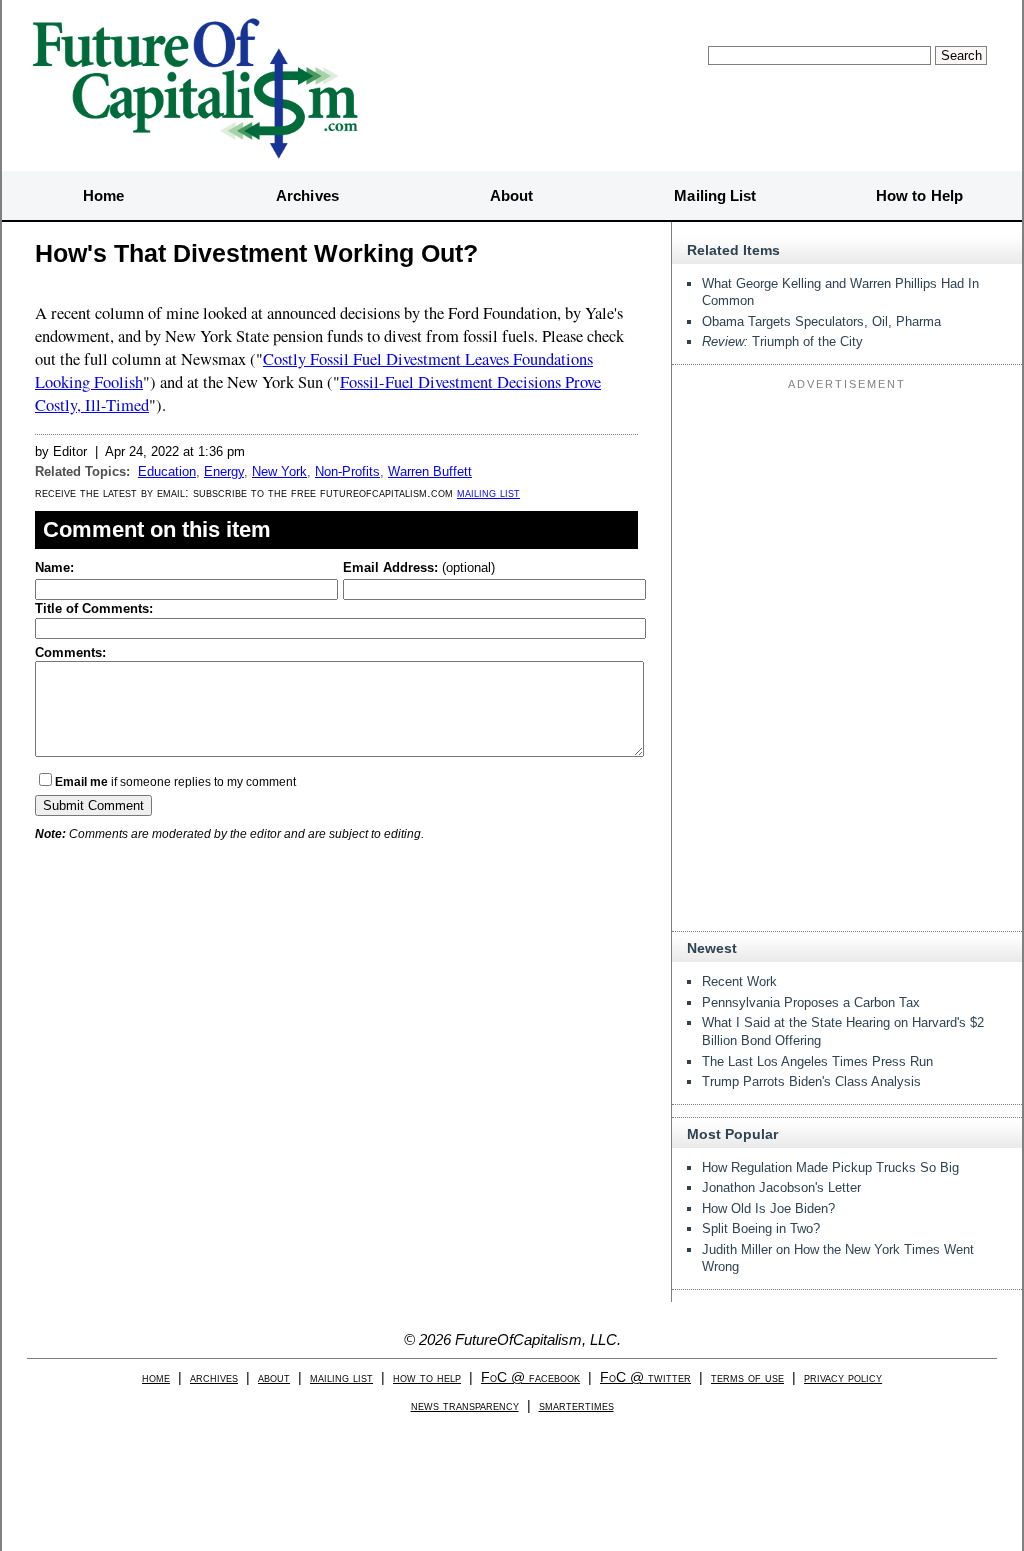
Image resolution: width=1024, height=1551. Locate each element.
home (156, 1377)
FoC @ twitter (645, 1377)
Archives (307, 195)
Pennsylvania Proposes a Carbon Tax (811, 1002)
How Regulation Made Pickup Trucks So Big (830, 1167)
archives (214, 1377)
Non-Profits (347, 471)
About (512, 195)
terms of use (747, 1377)
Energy (224, 471)
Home (103, 195)
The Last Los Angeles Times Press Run (817, 1061)
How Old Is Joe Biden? (768, 1208)
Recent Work (739, 981)
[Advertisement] (847, 522)
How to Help (919, 195)
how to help (427, 1377)
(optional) (419, 567)
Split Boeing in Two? (761, 1228)
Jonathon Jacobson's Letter (781, 1187)
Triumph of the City (782, 341)
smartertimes (576, 1405)
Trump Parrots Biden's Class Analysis (811, 1081)
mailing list (488, 492)
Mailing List (715, 195)
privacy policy (843, 1377)
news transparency (465, 1405)
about (274, 1377)
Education (167, 471)
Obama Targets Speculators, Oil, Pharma (821, 321)
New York (279, 471)
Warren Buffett (430, 471)
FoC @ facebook (530, 1377)
